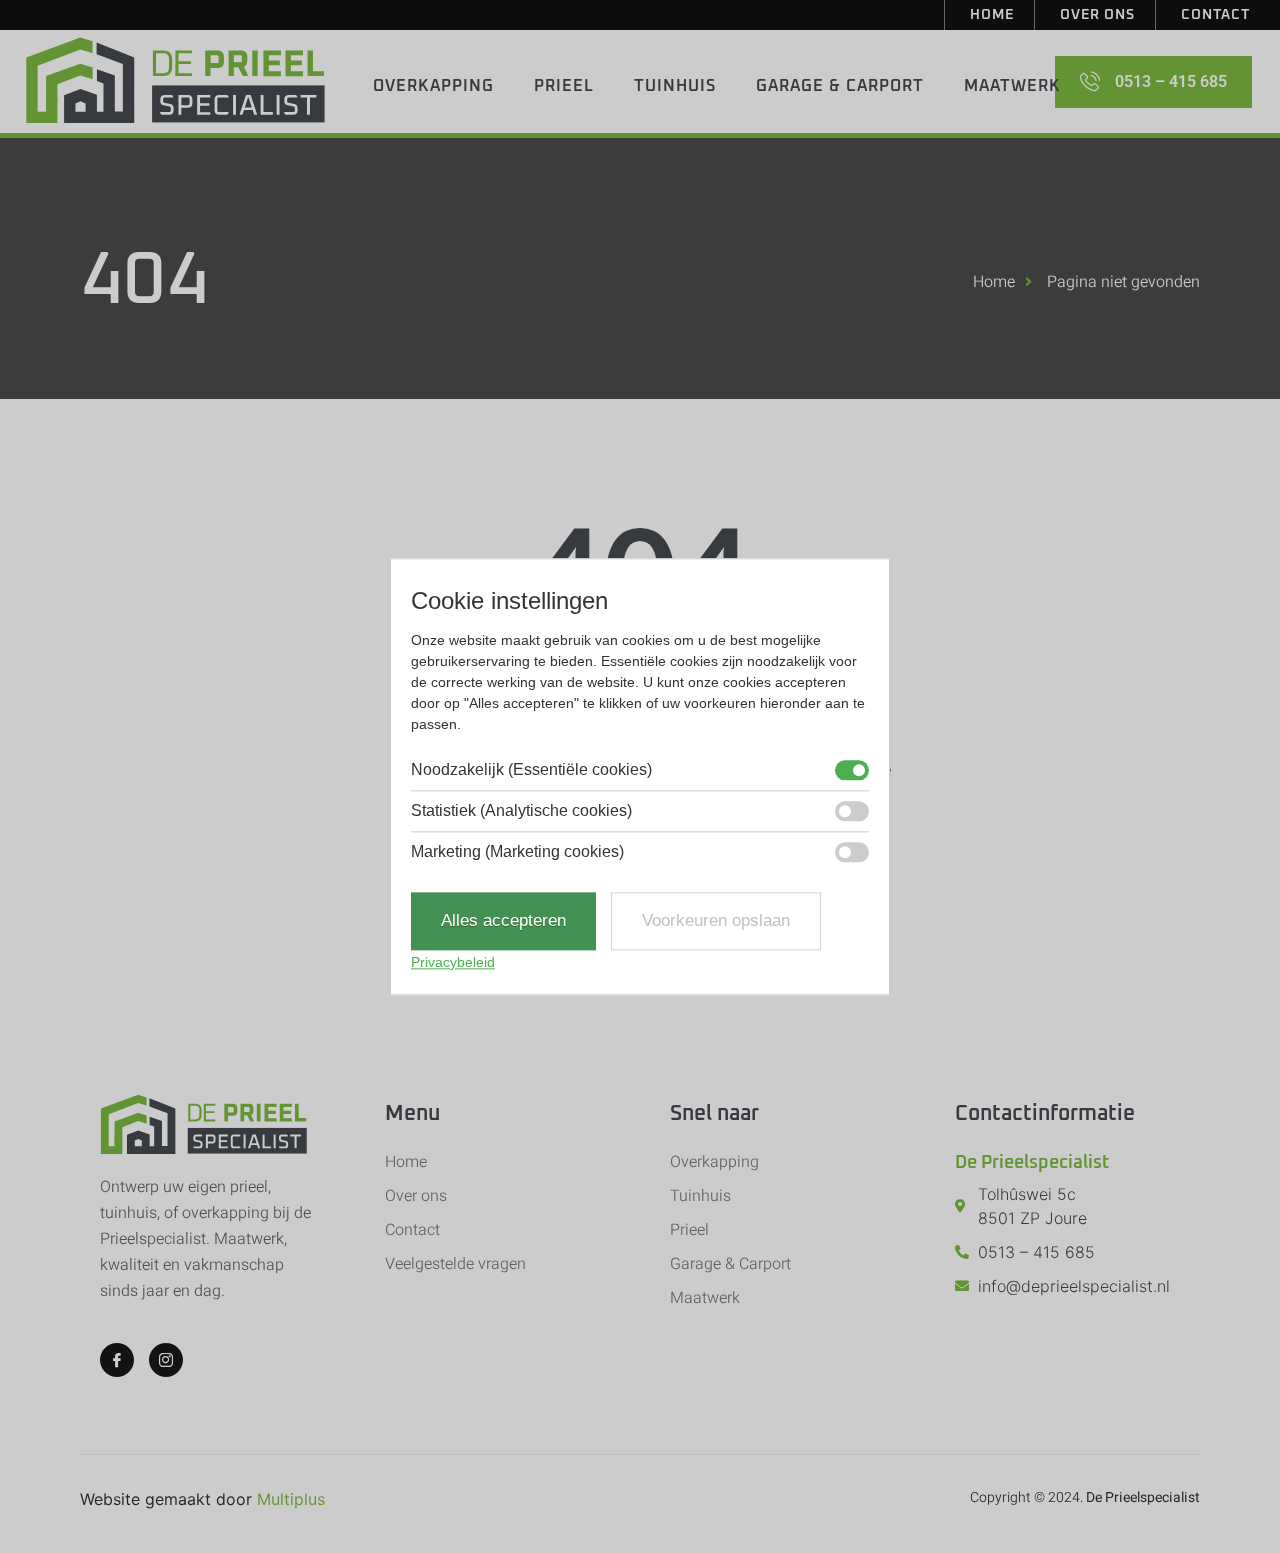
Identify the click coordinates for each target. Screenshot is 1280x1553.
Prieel (564, 86)
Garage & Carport (840, 86)
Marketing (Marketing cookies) (517, 853)
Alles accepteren (503, 921)
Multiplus (291, 1499)
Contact (1215, 15)
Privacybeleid (453, 962)
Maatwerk (1012, 86)
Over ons (1097, 15)
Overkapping (433, 86)
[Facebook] (117, 1360)
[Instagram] (166, 1360)
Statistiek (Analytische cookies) (521, 812)
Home (992, 15)
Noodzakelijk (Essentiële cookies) (531, 771)
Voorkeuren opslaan (716, 921)
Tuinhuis (675, 86)
